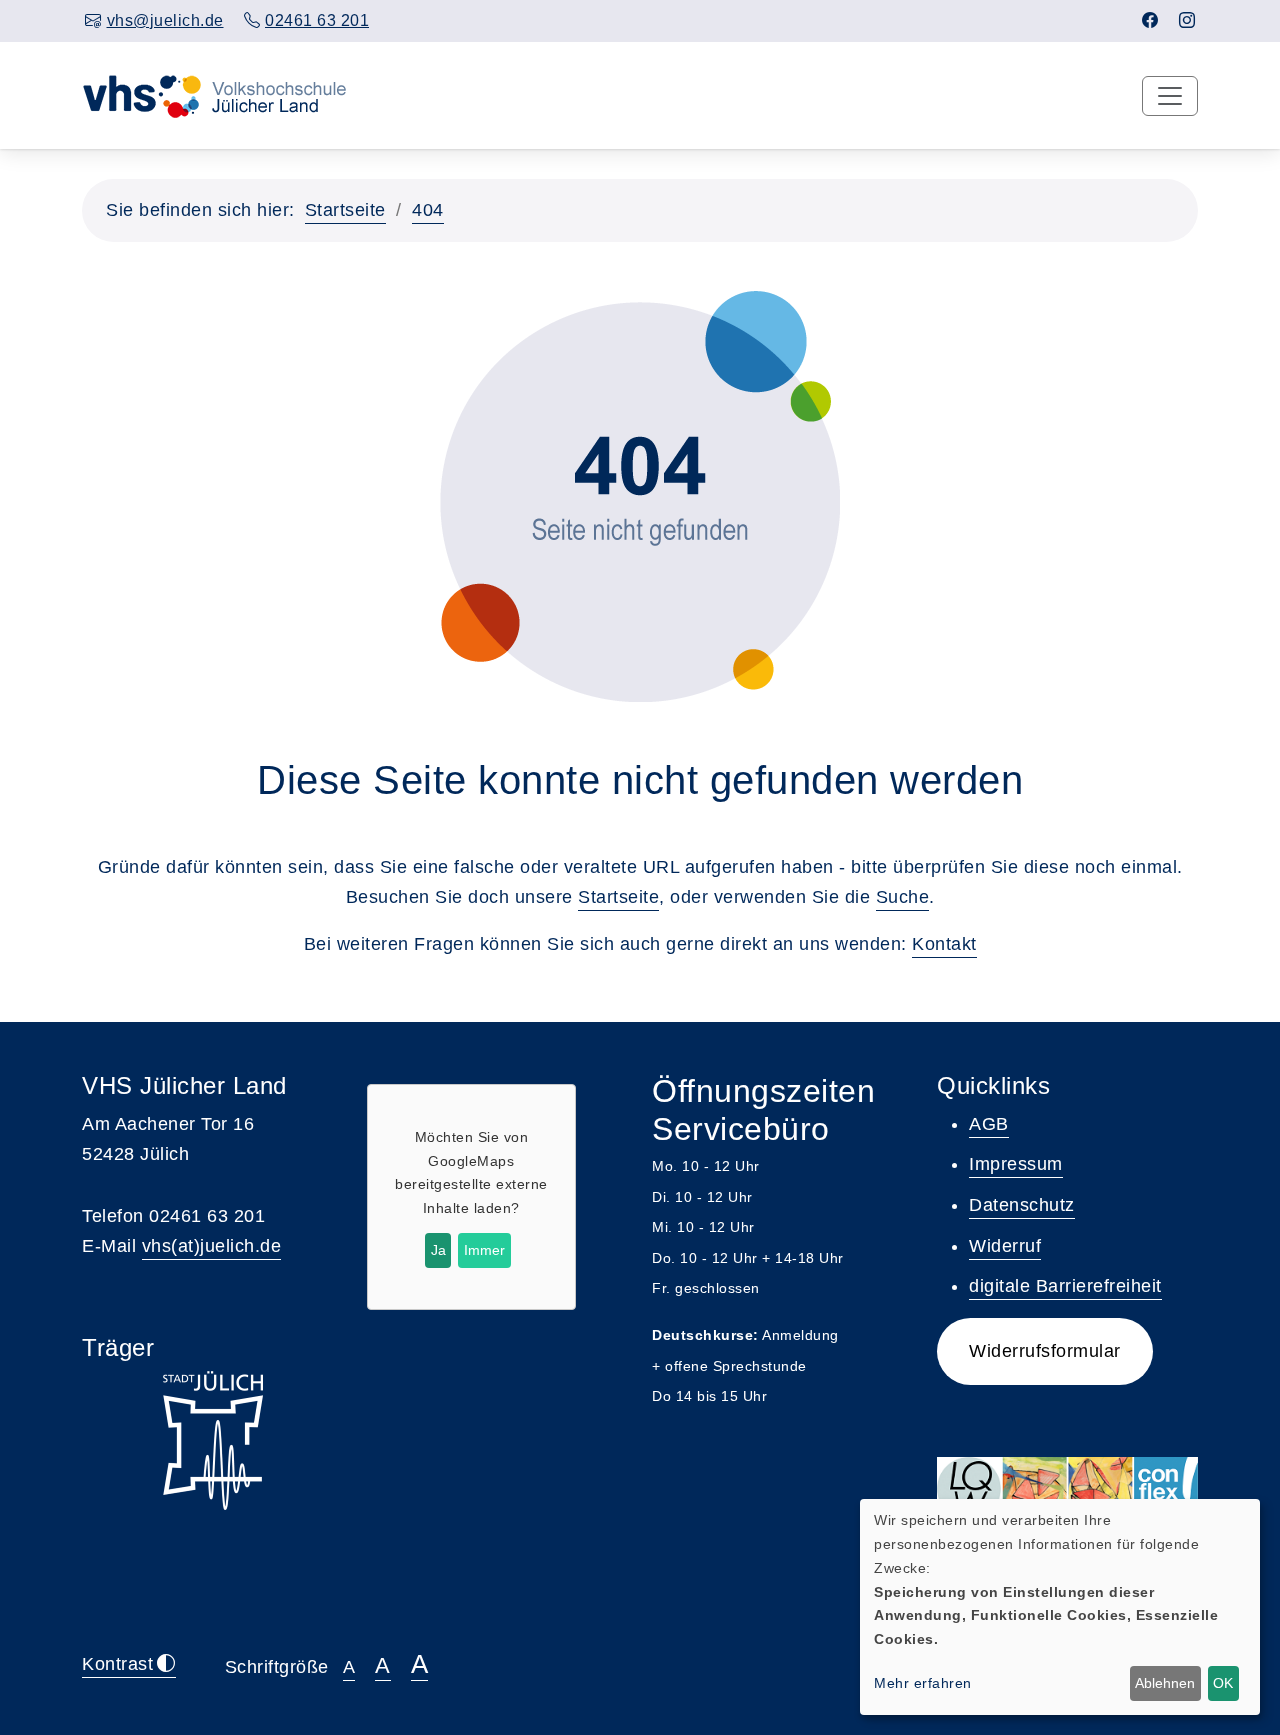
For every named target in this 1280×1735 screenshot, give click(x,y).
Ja (438, 1250)
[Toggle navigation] (1170, 96)
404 (428, 210)
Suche (903, 897)
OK (1223, 1683)
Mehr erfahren (923, 1683)
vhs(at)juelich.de (212, 1246)
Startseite (345, 210)
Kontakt (944, 944)
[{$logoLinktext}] (232, 95)
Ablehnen (1165, 1683)
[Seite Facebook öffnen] (1150, 20)
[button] (1045, 1351)
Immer (484, 1250)
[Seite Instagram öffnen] (1187, 20)
